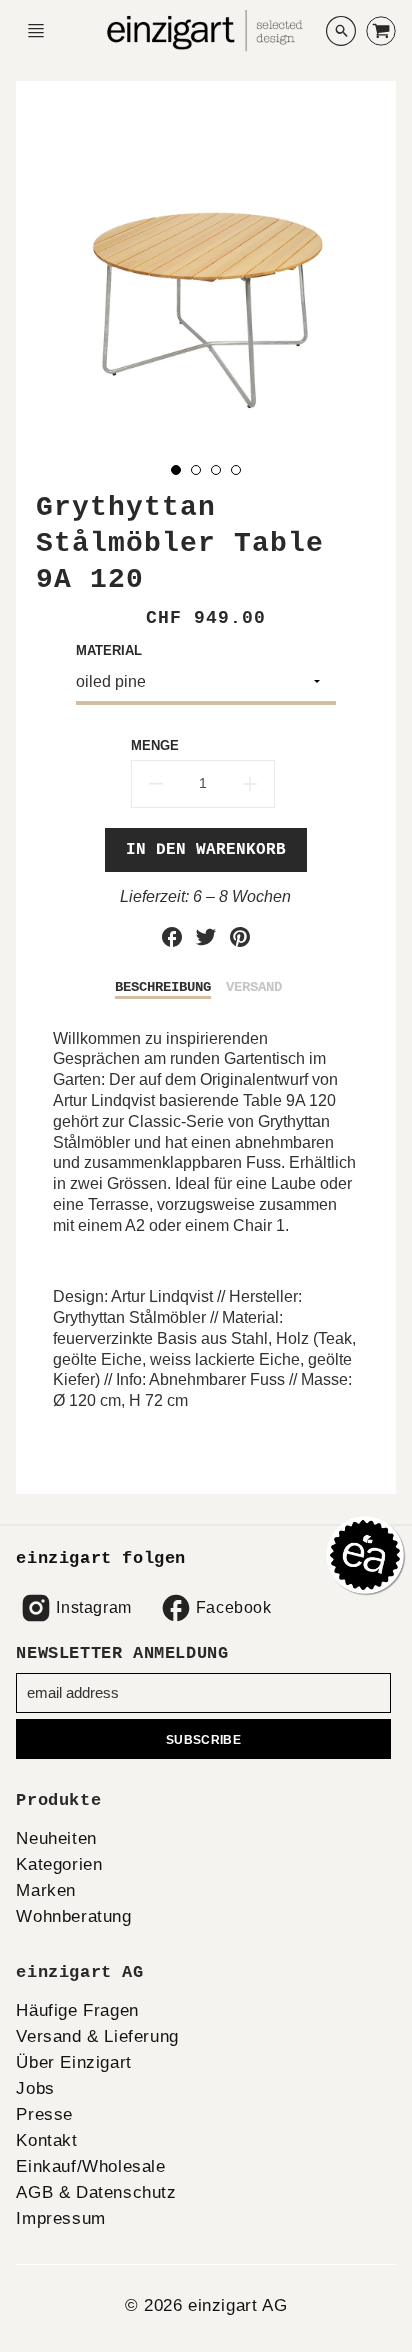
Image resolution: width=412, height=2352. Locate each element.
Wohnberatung (73, 1916)
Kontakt (46, 2140)
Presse (44, 2114)
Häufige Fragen (77, 2010)
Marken (46, 1890)
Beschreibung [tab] (163, 987)
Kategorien (59, 1864)
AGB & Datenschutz (96, 2192)
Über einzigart (73, 2062)
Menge (155, 745)
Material (109, 650)
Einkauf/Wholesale (90, 2166)
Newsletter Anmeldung (122, 1653)
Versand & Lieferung (97, 2036)
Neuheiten (56, 1838)
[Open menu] (36, 31)
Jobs (35, 2088)
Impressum (60, 2218)
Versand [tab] (254, 987)
